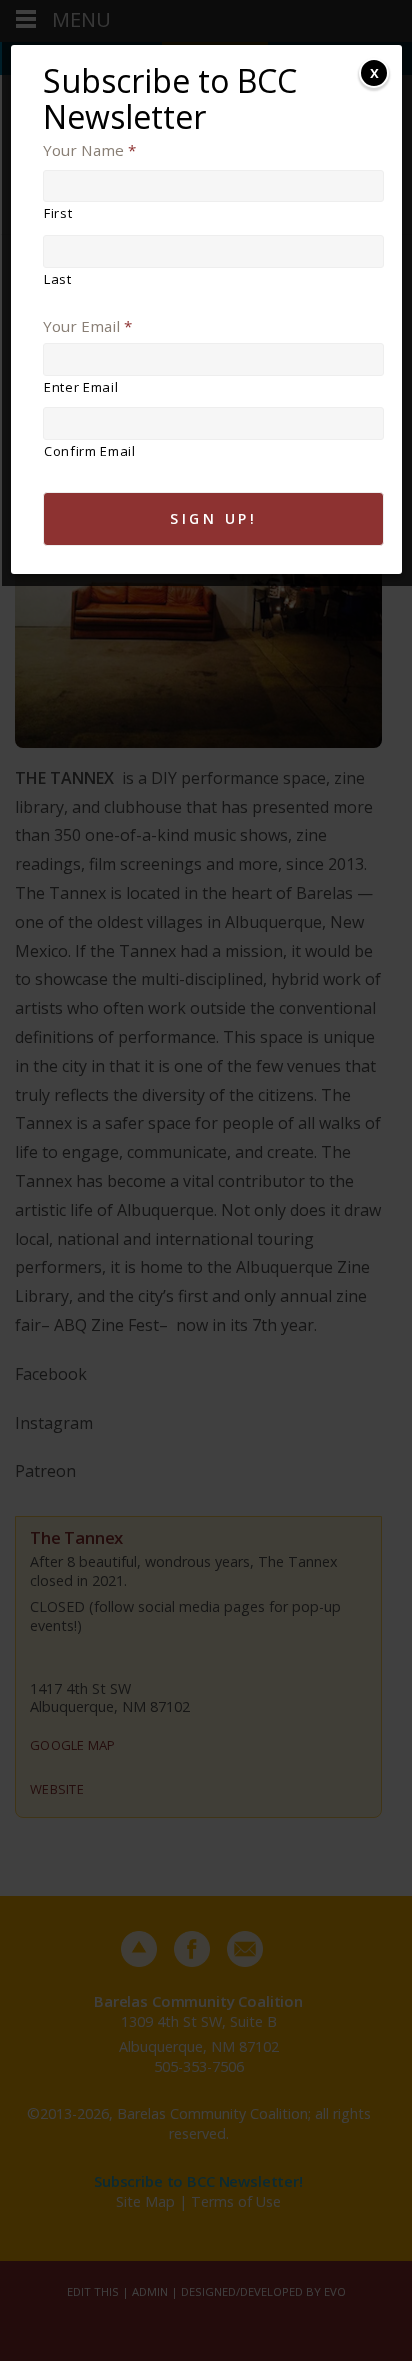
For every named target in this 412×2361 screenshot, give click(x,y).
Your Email (87, 326)
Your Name (89, 150)
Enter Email (81, 387)
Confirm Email (90, 451)
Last (58, 279)
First (58, 213)
